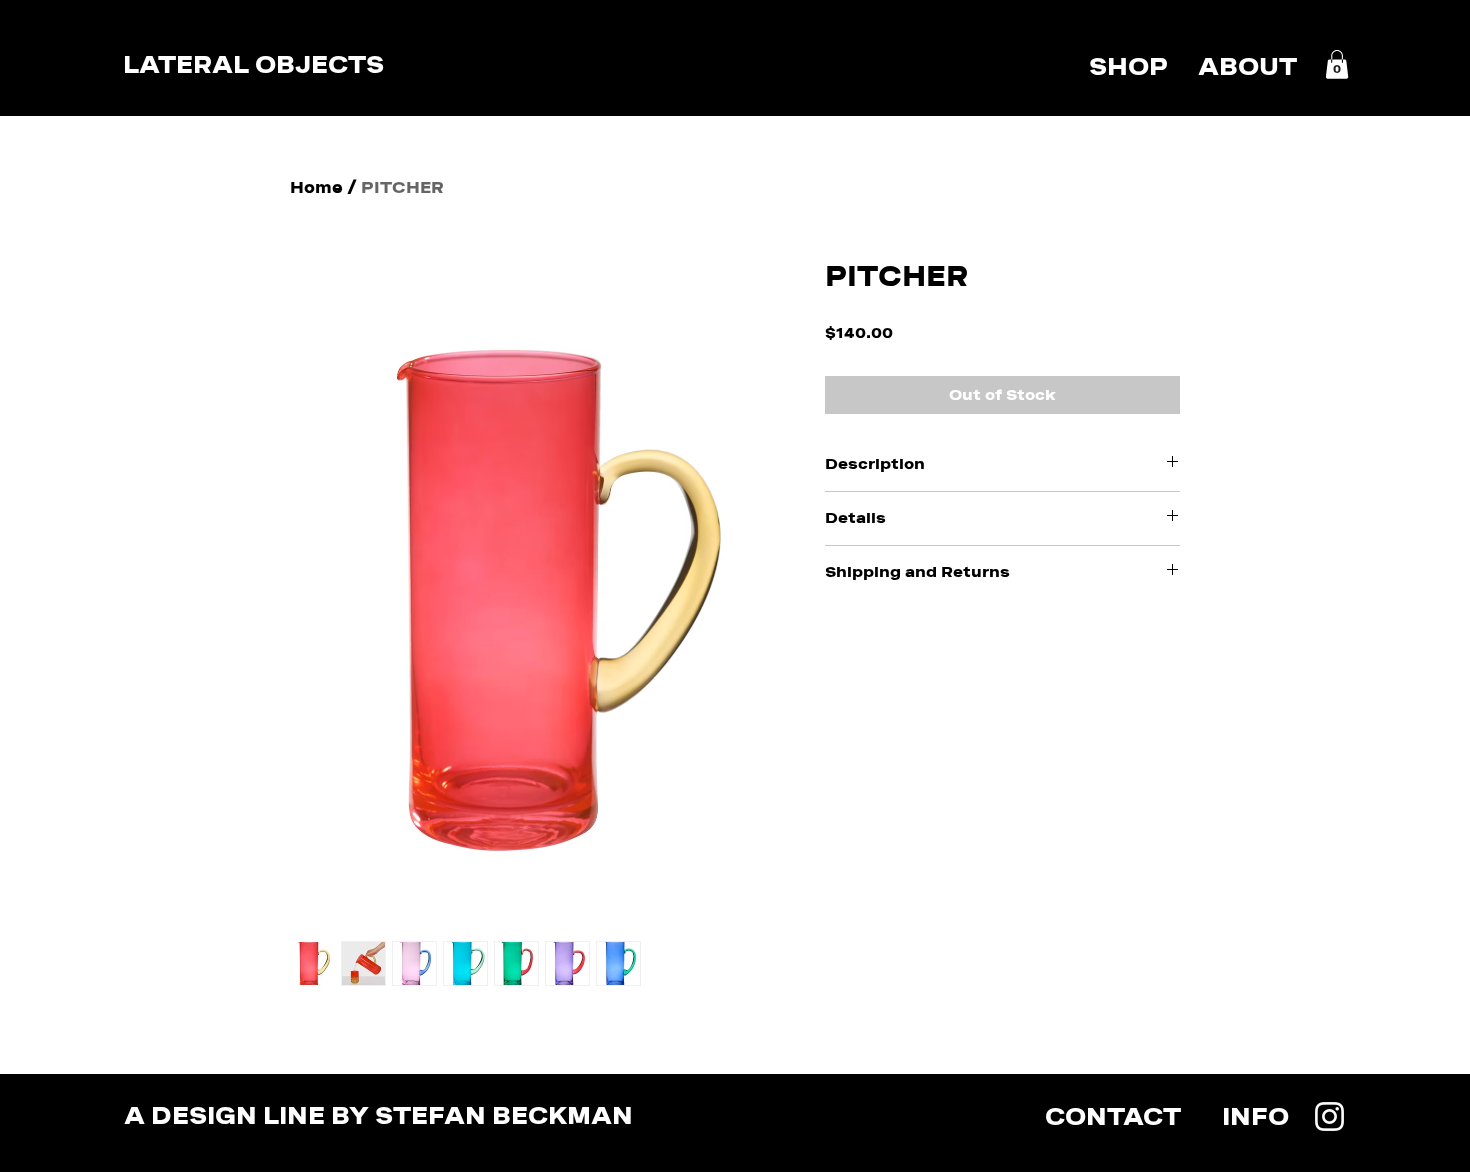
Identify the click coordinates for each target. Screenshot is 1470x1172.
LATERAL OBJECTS (253, 64)
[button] (1337, 64)
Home (316, 187)
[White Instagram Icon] (1329, 1116)
